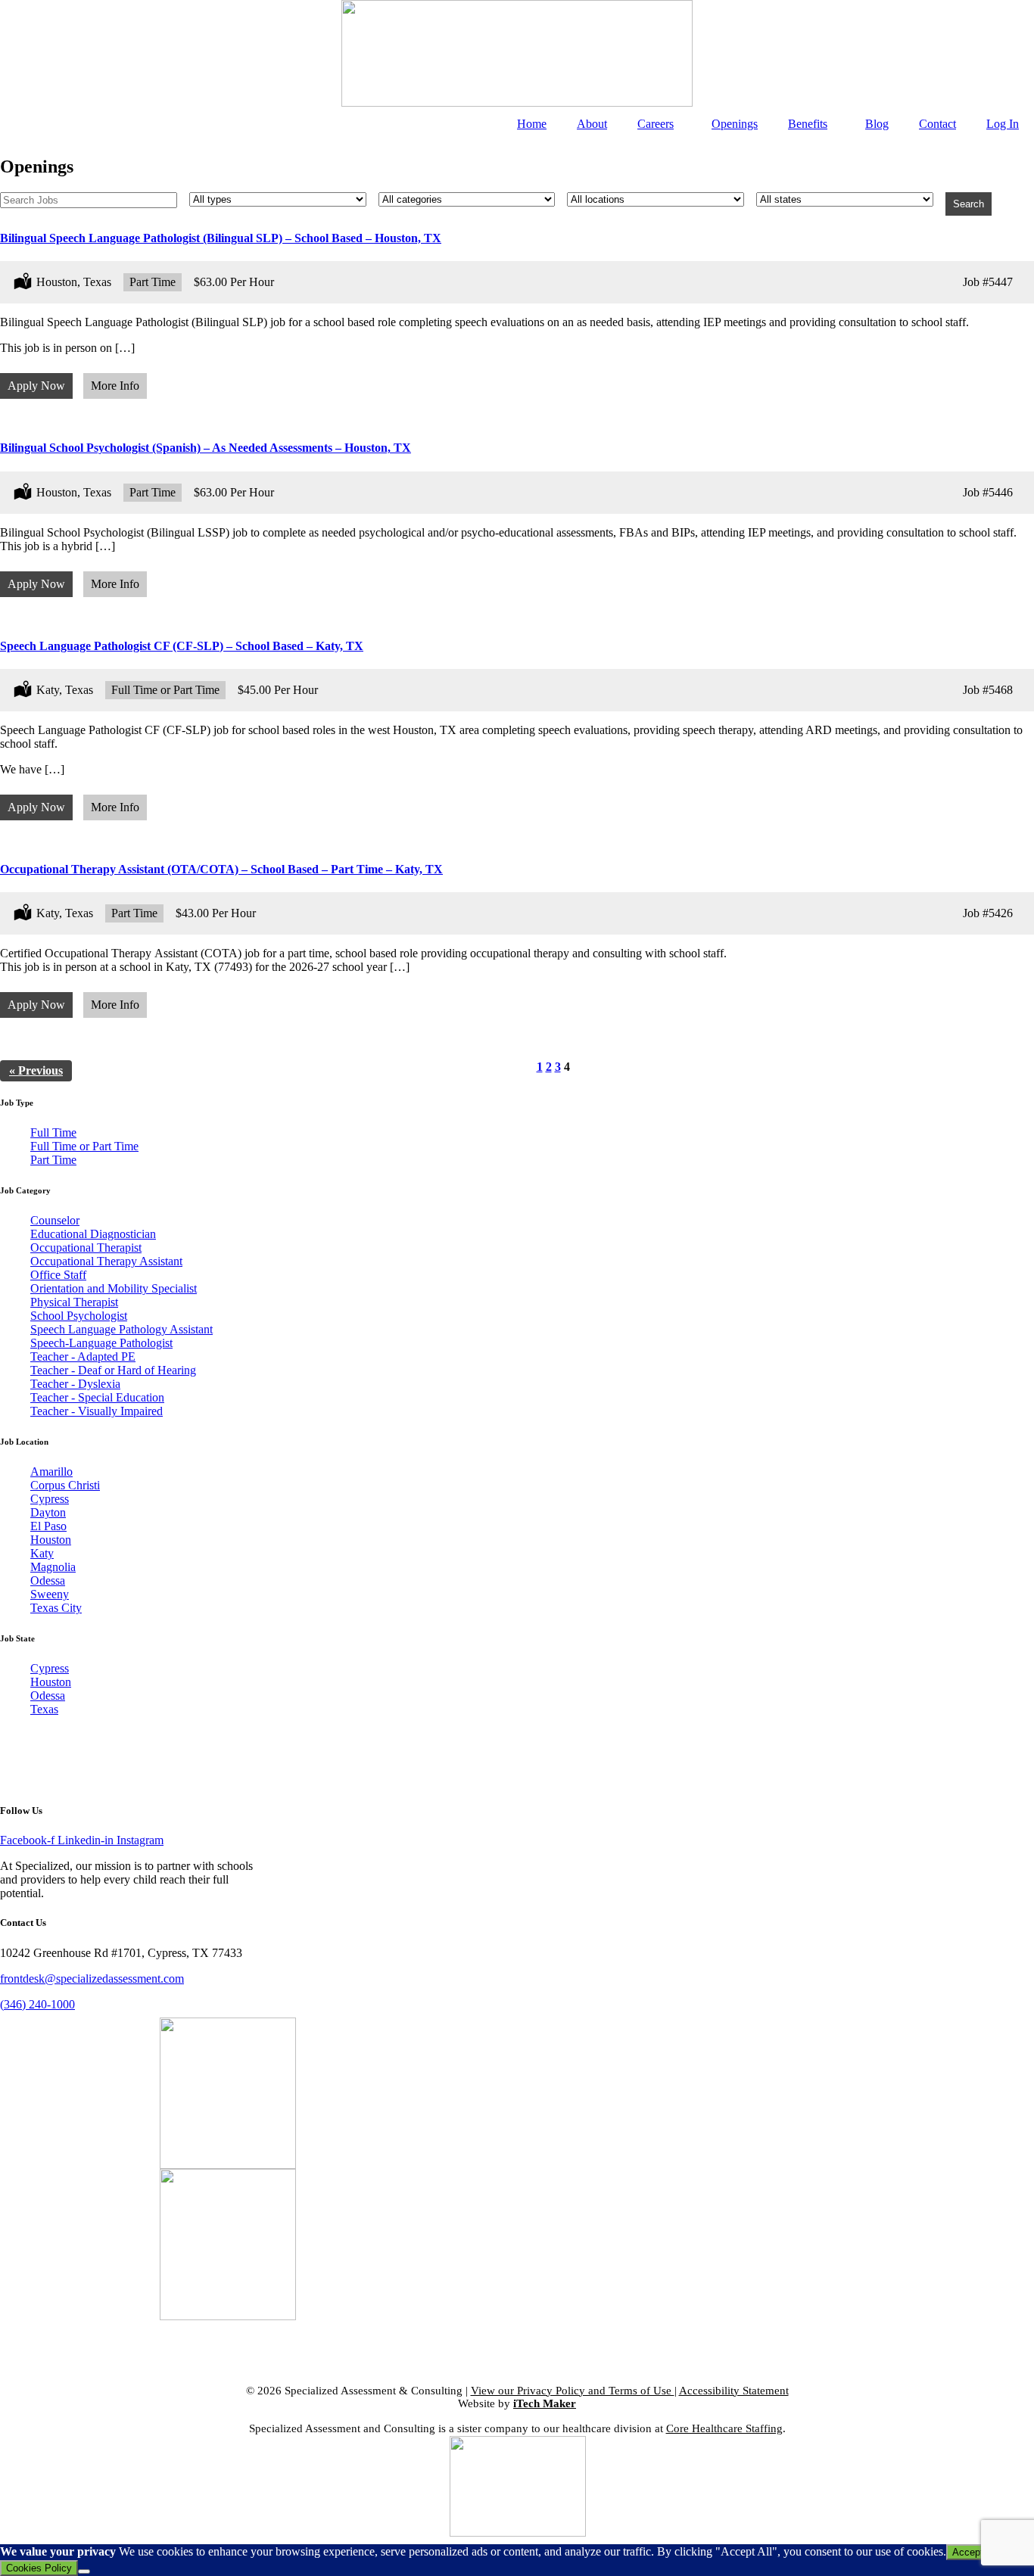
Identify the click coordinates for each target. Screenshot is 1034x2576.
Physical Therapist (74, 1302)
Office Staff (58, 1275)
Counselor (55, 1220)
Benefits (808, 124)
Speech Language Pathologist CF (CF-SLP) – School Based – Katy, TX (182, 646)
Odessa (48, 1580)
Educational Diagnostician (93, 1234)
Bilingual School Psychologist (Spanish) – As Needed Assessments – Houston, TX (206, 448)
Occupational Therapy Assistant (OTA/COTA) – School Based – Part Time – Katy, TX (221, 869)
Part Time (53, 1160)
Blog (877, 124)
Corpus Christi (65, 1485)
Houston (51, 1540)
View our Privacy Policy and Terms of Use (573, 2391)
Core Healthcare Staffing (724, 2428)
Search (969, 204)
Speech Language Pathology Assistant (121, 1329)
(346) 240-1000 (37, 2004)
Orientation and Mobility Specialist (114, 1288)
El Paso (48, 1526)
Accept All (975, 2552)
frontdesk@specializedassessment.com (92, 1979)
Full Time (53, 1132)
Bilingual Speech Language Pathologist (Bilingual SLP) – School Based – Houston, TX (221, 238)
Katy (42, 1553)
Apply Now (36, 386)
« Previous (36, 1070)
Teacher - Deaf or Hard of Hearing (113, 1370)
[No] (84, 2571)
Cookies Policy (39, 2568)
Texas (44, 1709)
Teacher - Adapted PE (83, 1356)
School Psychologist (79, 1316)
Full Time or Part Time (84, 1146)
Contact (937, 124)
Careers (656, 124)
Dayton (48, 1512)
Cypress (50, 1499)
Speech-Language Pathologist (101, 1343)
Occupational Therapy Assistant (106, 1261)
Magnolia (53, 1567)
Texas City (56, 1608)
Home (532, 124)
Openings (735, 124)
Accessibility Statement (734, 2391)
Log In (1003, 124)
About (592, 124)
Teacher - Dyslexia (75, 1384)
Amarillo (51, 1472)
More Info (115, 386)
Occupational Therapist (86, 1248)
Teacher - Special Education (97, 1397)
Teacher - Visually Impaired (97, 1411)
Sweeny (50, 1594)
